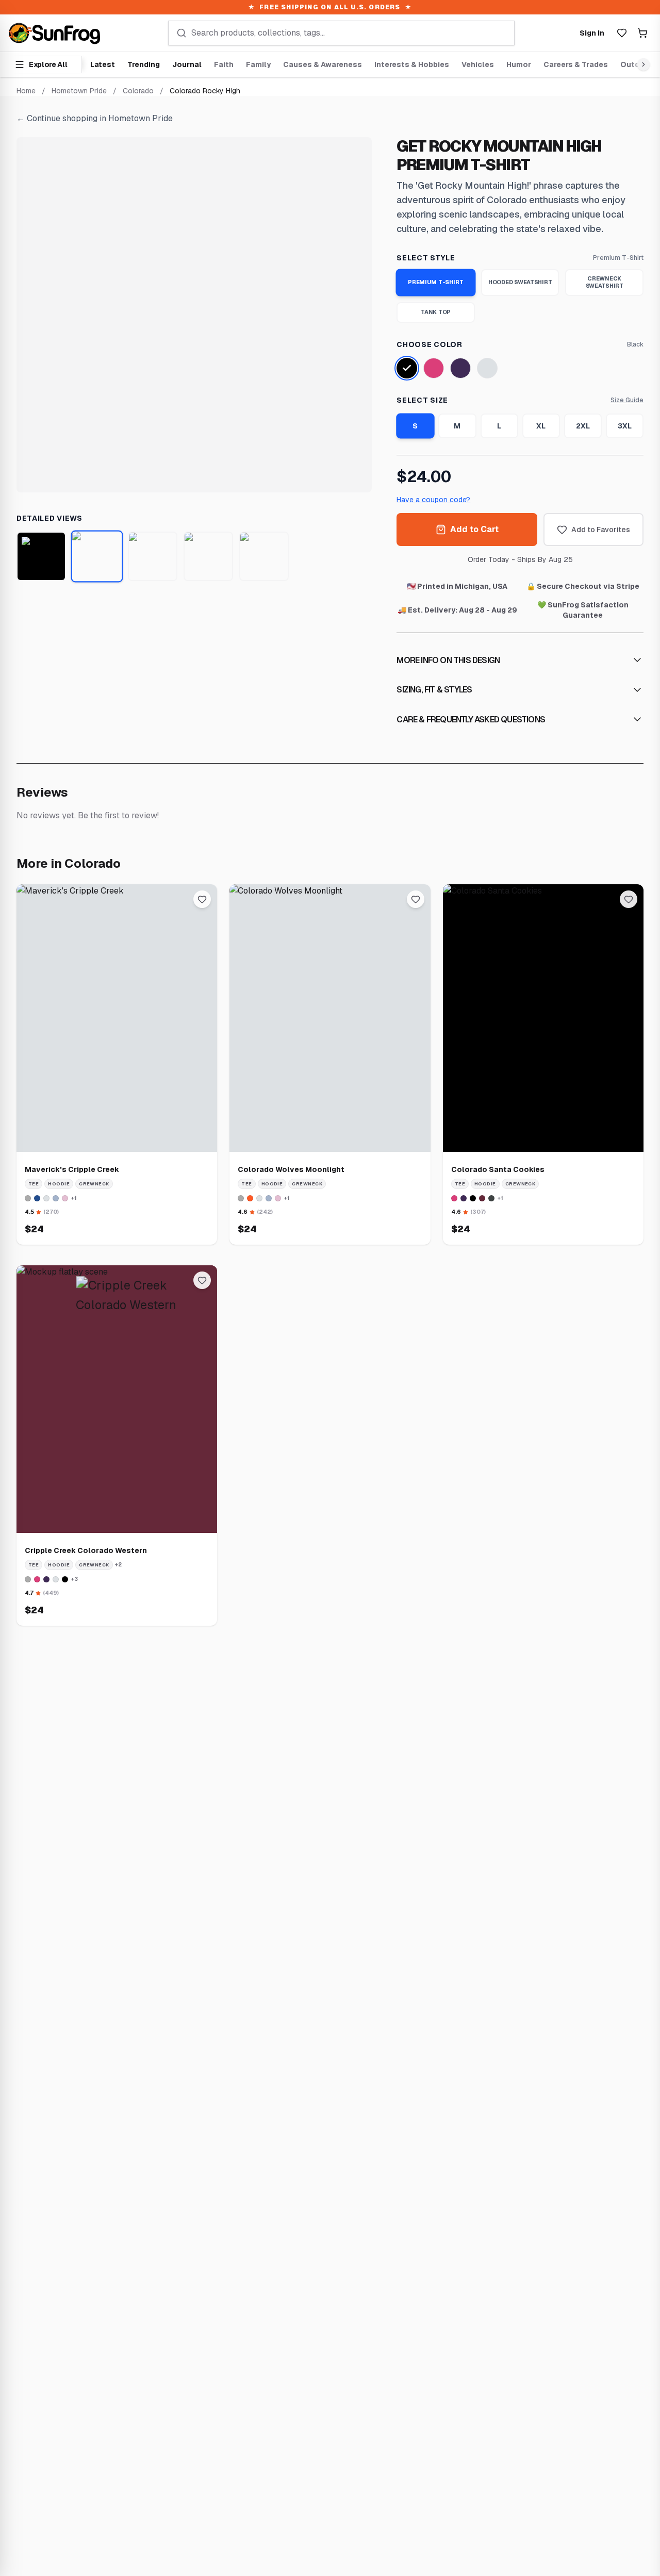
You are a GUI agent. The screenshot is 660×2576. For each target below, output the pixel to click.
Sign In (592, 33)
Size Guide (627, 400)
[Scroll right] (641, 64)
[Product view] (41, 556)
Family (258, 64)
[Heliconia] (434, 368)
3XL (625, 426)
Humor (519, 64)
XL (541, 426)
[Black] (407, 368)
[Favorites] (622, 33)
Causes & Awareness (323, 64)
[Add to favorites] (202, 899)
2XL (583, 426)
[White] (487, 368)
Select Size (422, 400)
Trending (144, 64)
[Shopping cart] (642, 33)
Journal (187, 64)
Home (26, 91)
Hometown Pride (79, 91)
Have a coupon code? (433, 500)
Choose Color (429, 344)
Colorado (138, 91)
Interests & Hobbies (412, 64)
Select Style (426, 258)
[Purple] (460, 368)
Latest (103, 64)
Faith (224, 64)
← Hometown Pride (95, 118)
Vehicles (478, 64)
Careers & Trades (576, 64)
